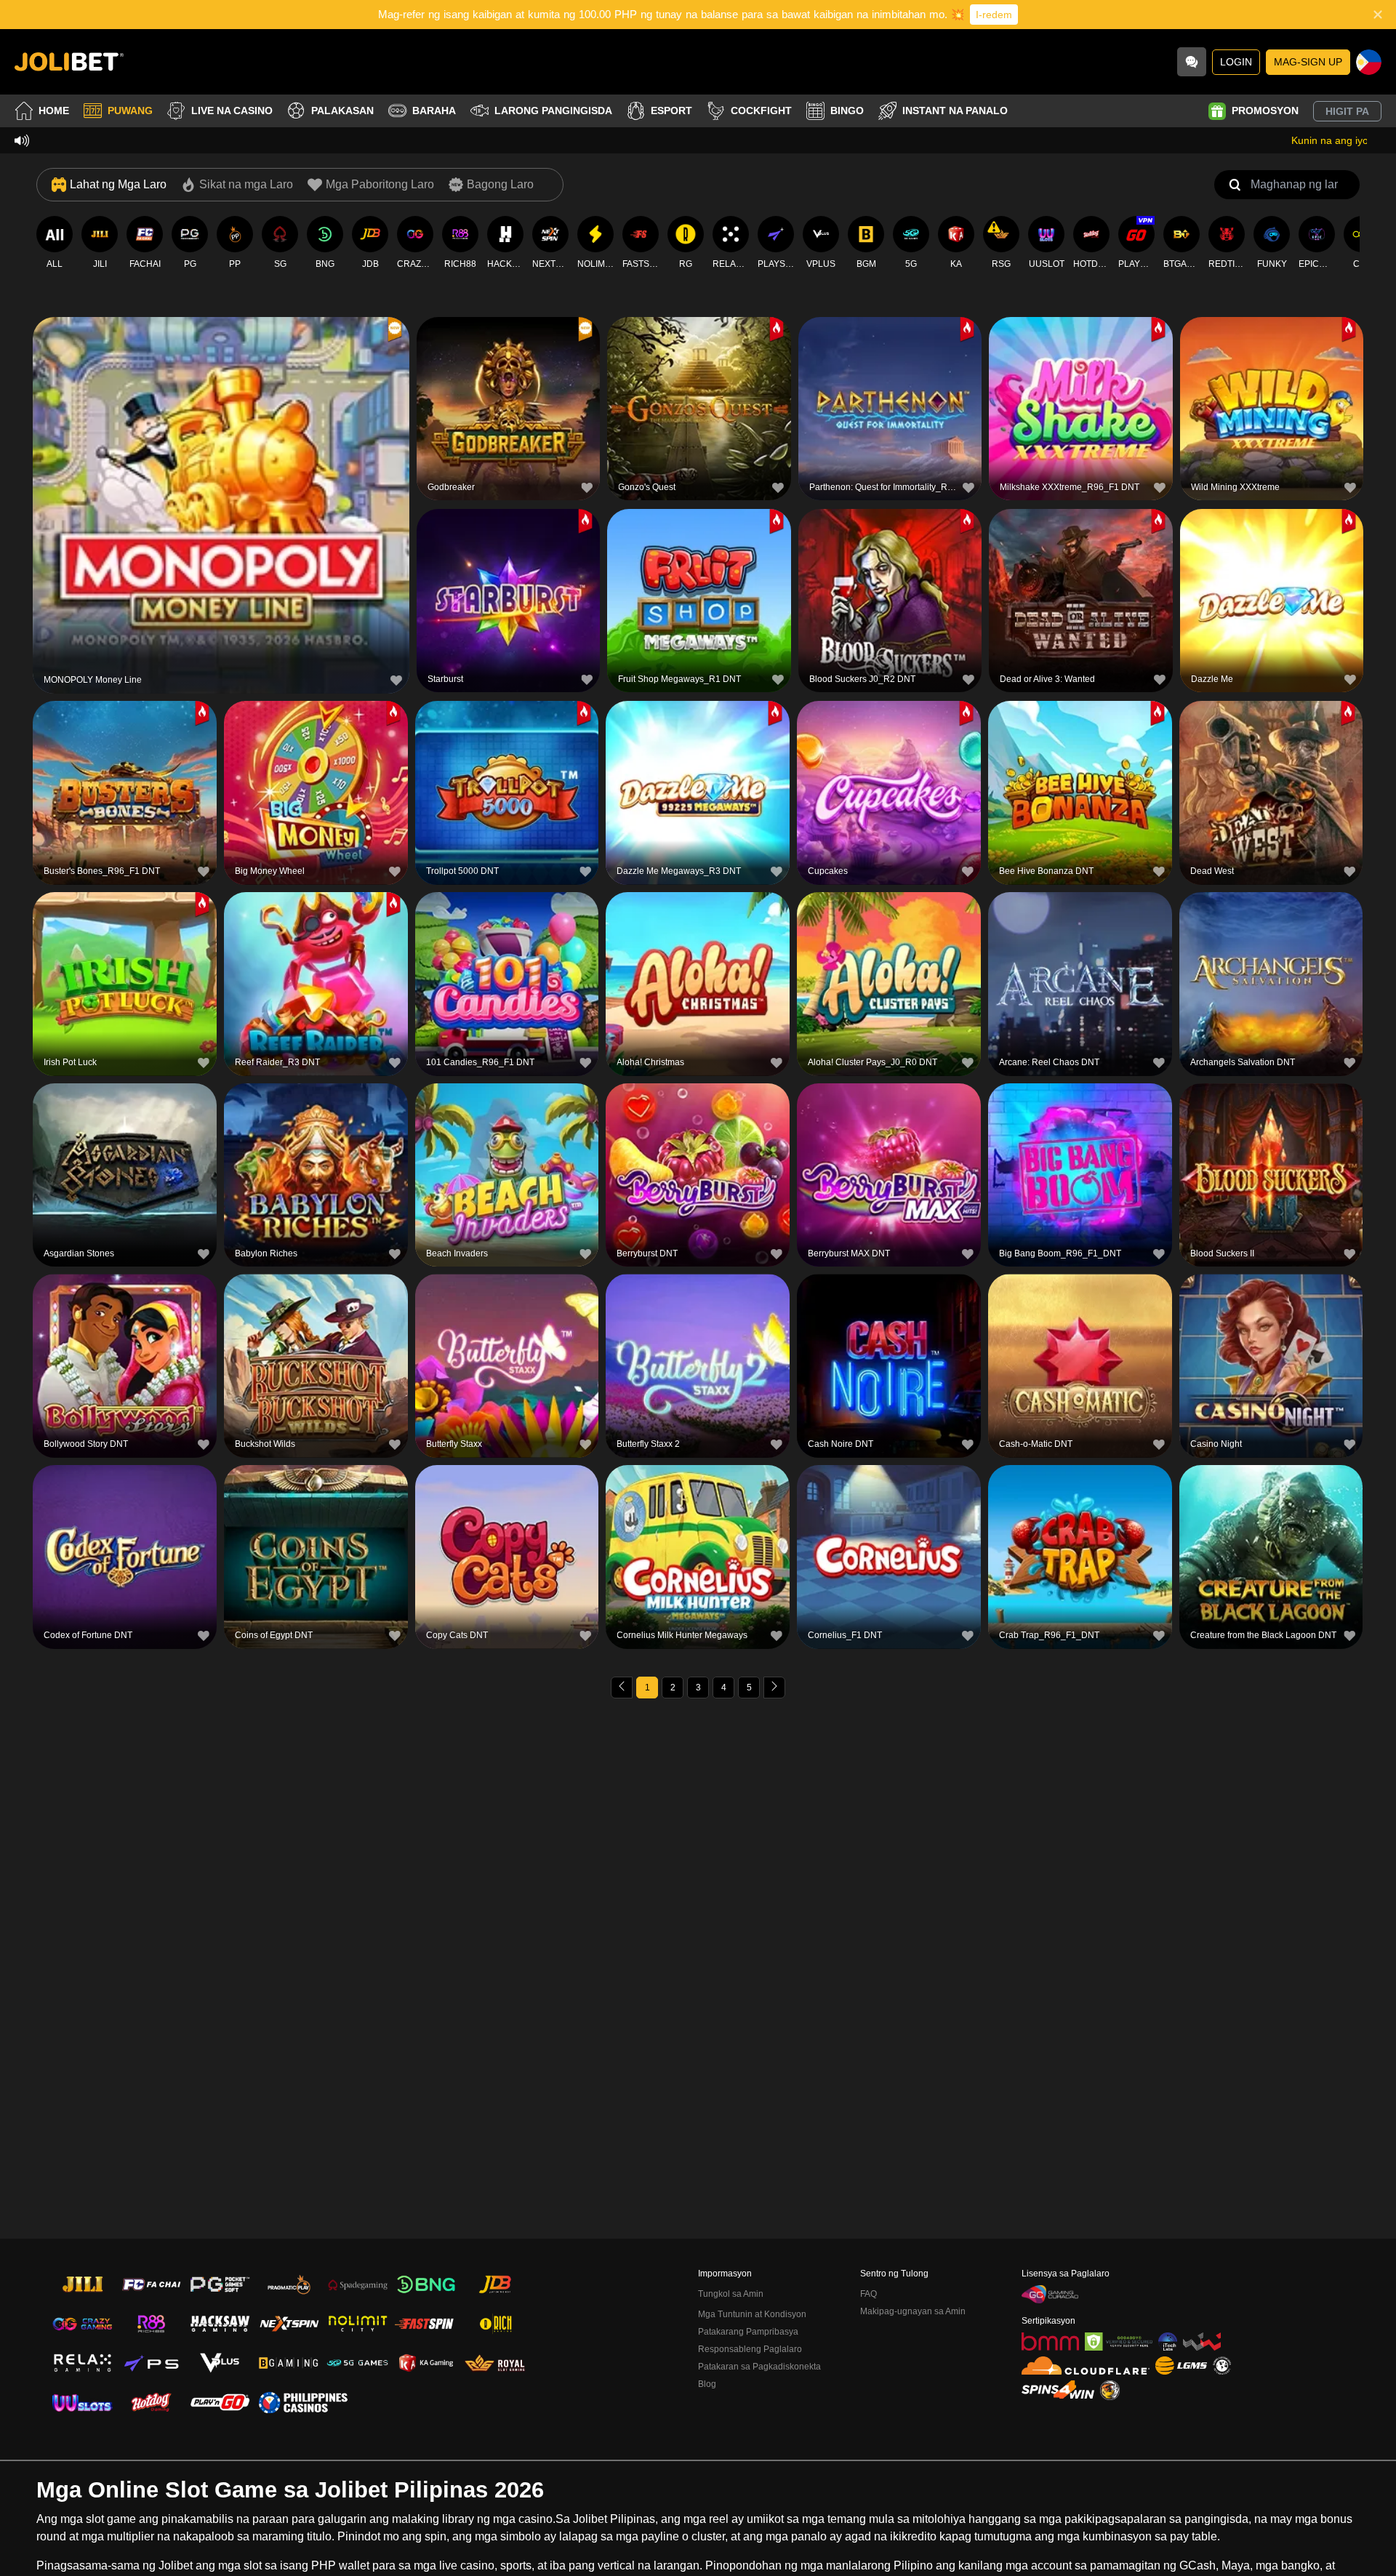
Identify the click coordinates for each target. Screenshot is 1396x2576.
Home (54, 111)
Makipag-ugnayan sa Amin (913, 2311)
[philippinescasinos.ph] (303, 2402)
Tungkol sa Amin (731, 2294)
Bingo (847, 111)
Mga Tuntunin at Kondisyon (752, 2314)
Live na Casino (232, 111)
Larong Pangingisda (553, 111)
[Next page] (774, 1688)
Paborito (221, 469)
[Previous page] (622, 1688)
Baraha (434, 111)
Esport (671, 111)
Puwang (130, 111)
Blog (707, 2384)
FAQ (869, 2294)
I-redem (994, 15)
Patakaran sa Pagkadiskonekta (759, 2367)
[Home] (69, 62)
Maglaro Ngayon (221, 503)
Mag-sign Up (1308, 62)
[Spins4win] (1058, 2390)
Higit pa (1347, 111)
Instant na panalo (955, 111)
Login (1236, 62)
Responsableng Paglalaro (750, 2349)
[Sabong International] (1110, 2390)
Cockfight (761, 111)
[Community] (1192, 62)
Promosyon (1265, 111)
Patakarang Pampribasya (748, 2332)
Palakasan (342, 111)
